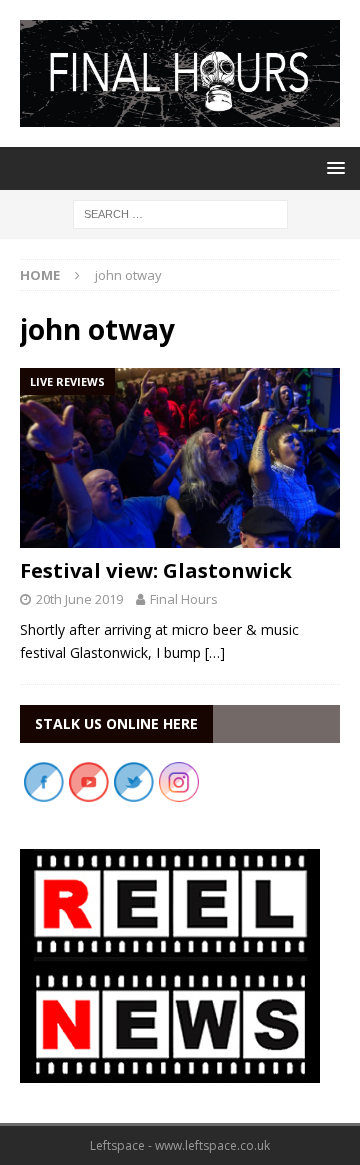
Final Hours (184, 599)
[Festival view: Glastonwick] (180, 458)
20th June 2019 (79, 599)
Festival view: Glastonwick (156, 570)
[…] (215, 652)
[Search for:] (180, 212)
